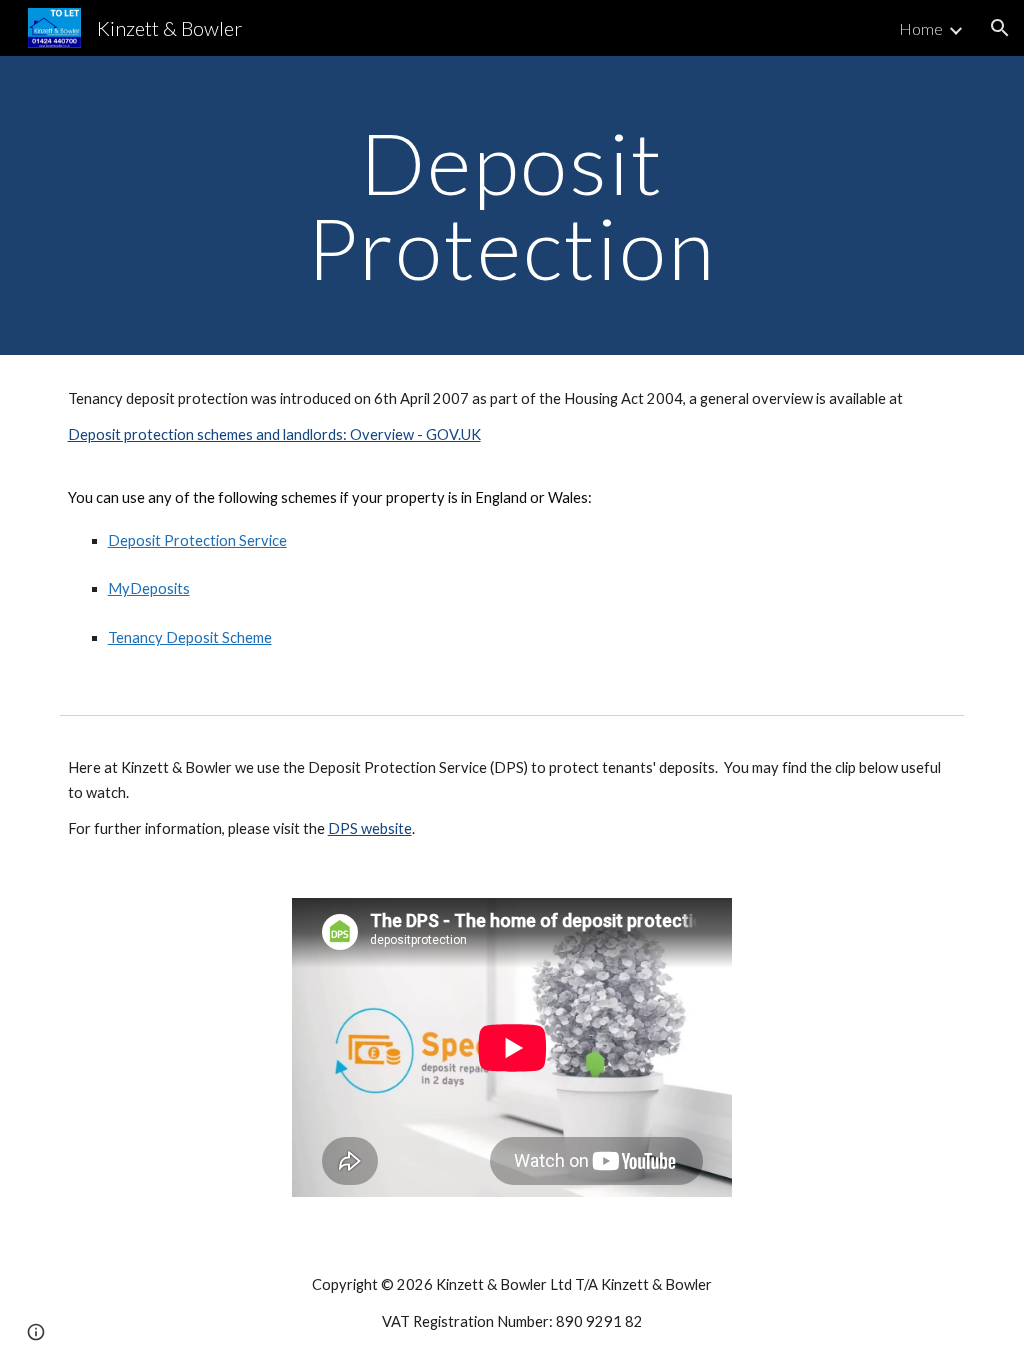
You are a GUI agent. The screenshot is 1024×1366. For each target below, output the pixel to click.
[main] (511, 205)
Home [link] (921, 28)
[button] (1000, 28)
